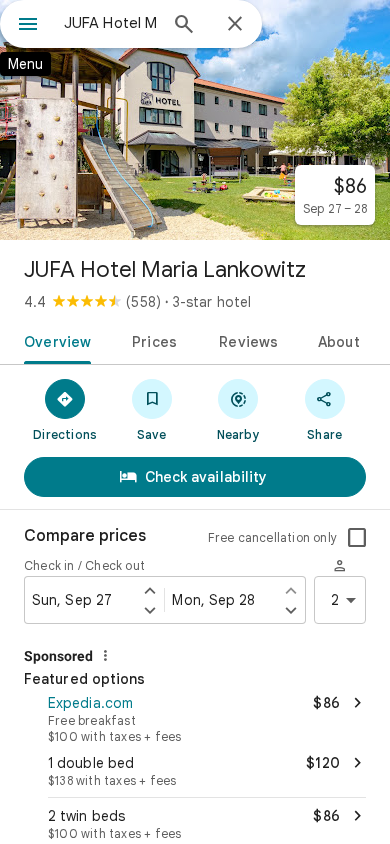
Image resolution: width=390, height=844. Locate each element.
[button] (195, 717)
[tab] (53, 340)
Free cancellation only (272, 537)
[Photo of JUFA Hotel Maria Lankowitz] (195, 120)
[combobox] (110, 23)
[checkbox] (357, 538)
